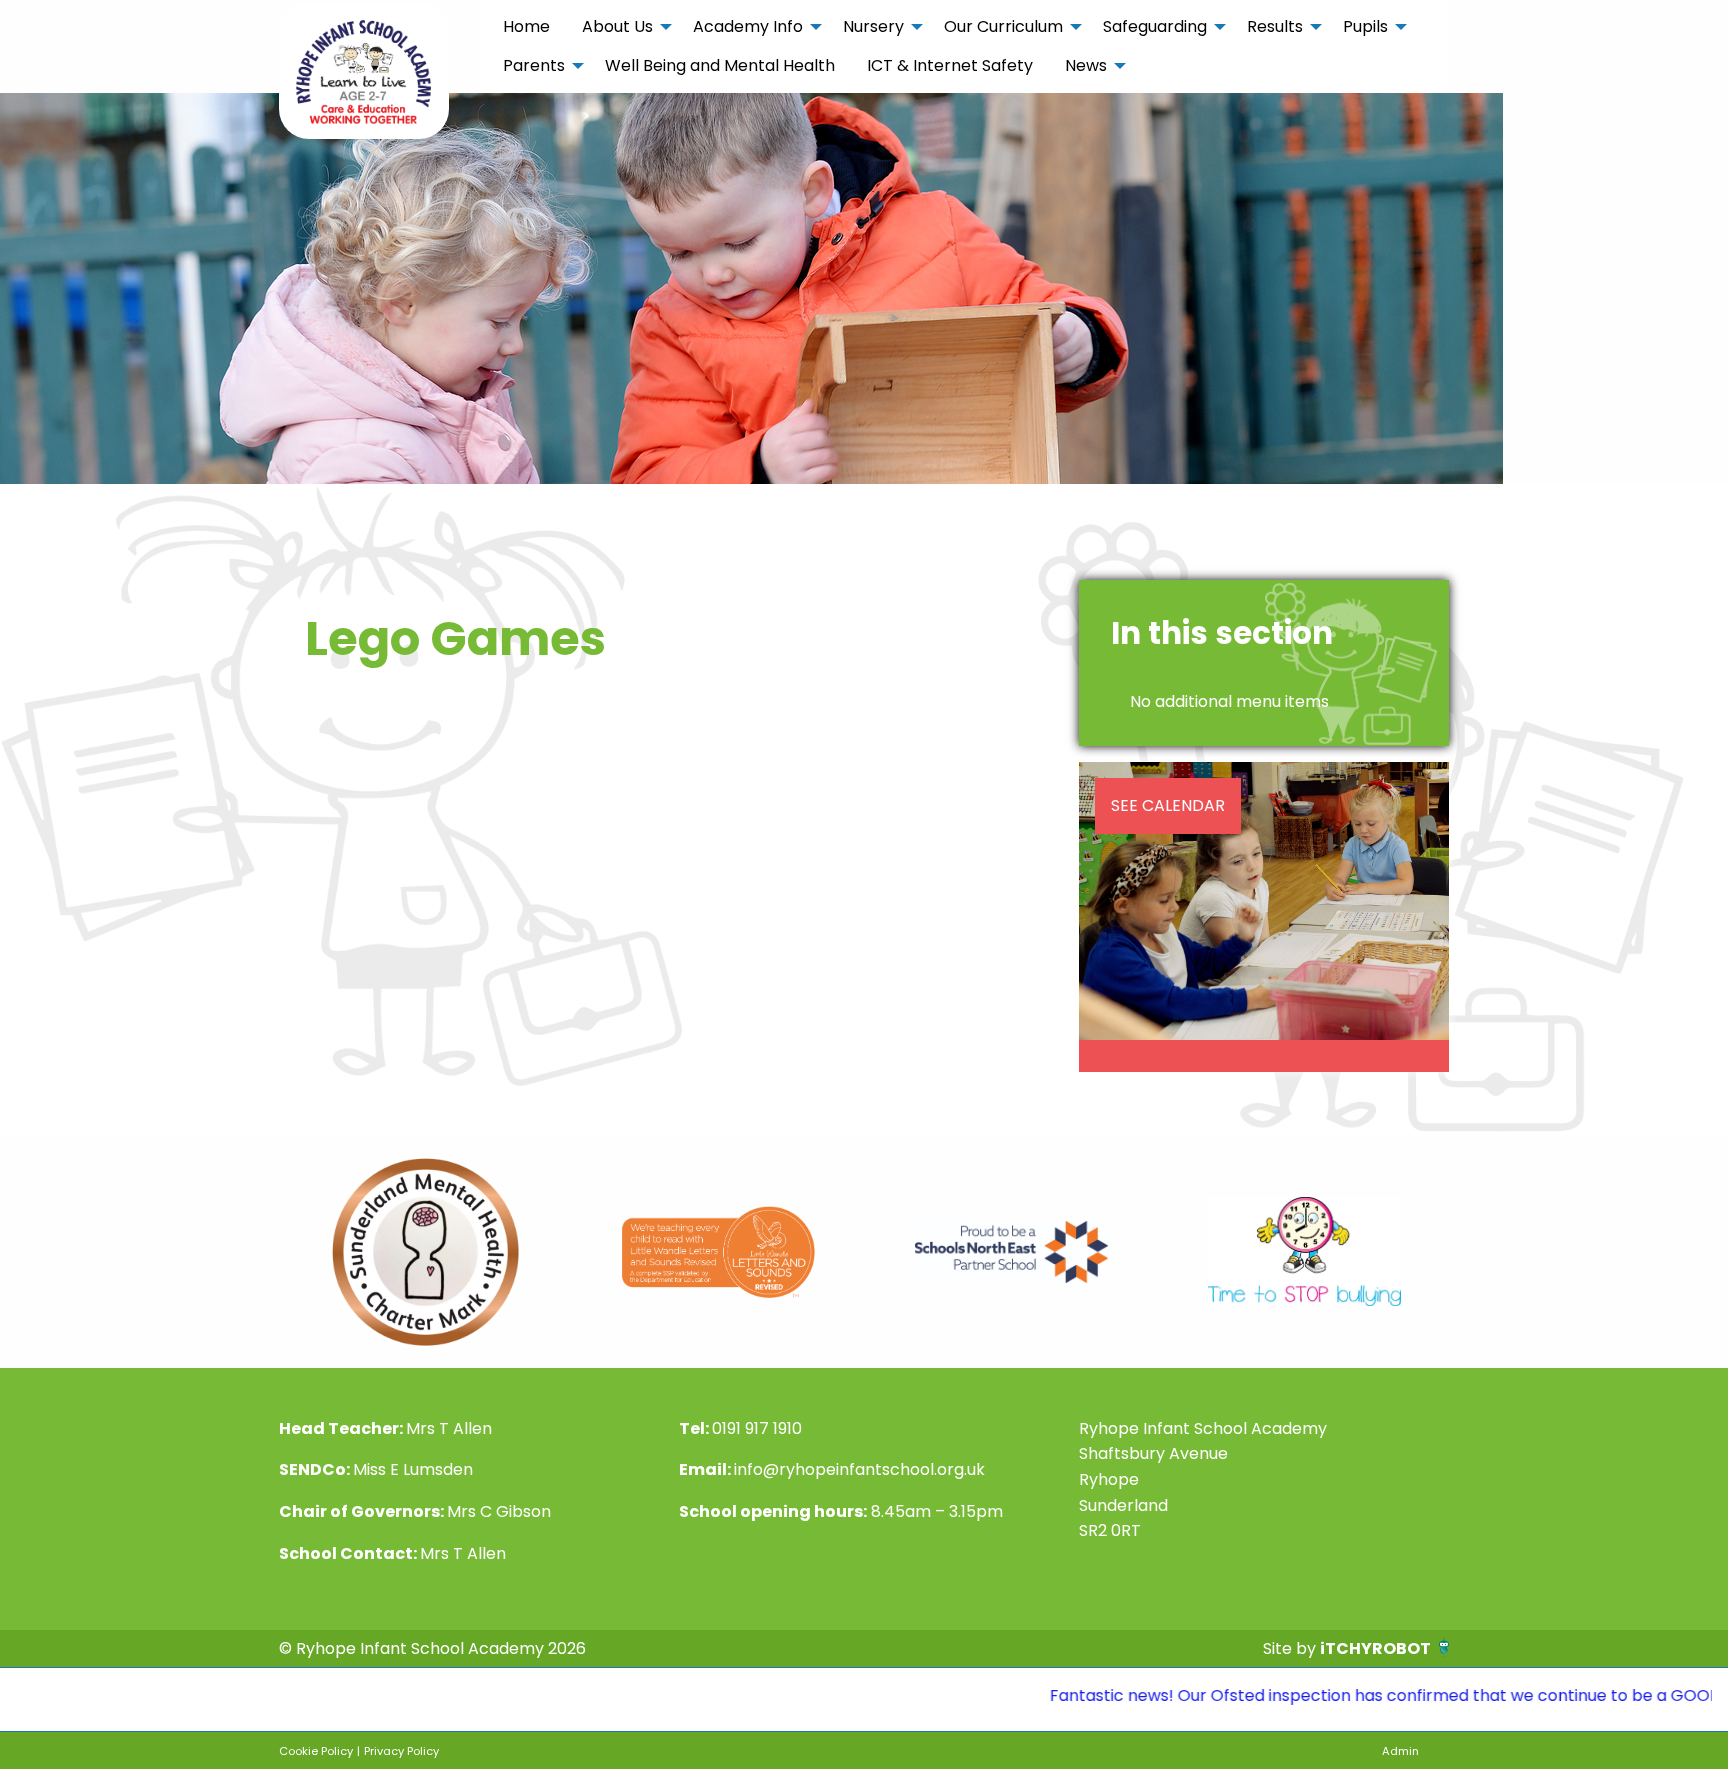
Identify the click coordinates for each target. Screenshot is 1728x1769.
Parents (534, 65)
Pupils (1365, 26)
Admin (1400, 1751)
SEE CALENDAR (1168, 805)
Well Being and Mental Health (720, 65)
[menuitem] (526, 27)
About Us (617, 26)
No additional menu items (1229, 701)
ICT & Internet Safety (950, 65)
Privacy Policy (401, 1751)
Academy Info (748, 26)
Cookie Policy (316, 1751)
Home (526, 26)
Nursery (873, 26)
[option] (425, 1252)
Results (1275, 26)
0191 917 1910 (757, 1428)
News (1086, 65)
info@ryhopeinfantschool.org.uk (859, 1469)
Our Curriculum (1003, 26)
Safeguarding (1155, 26)
